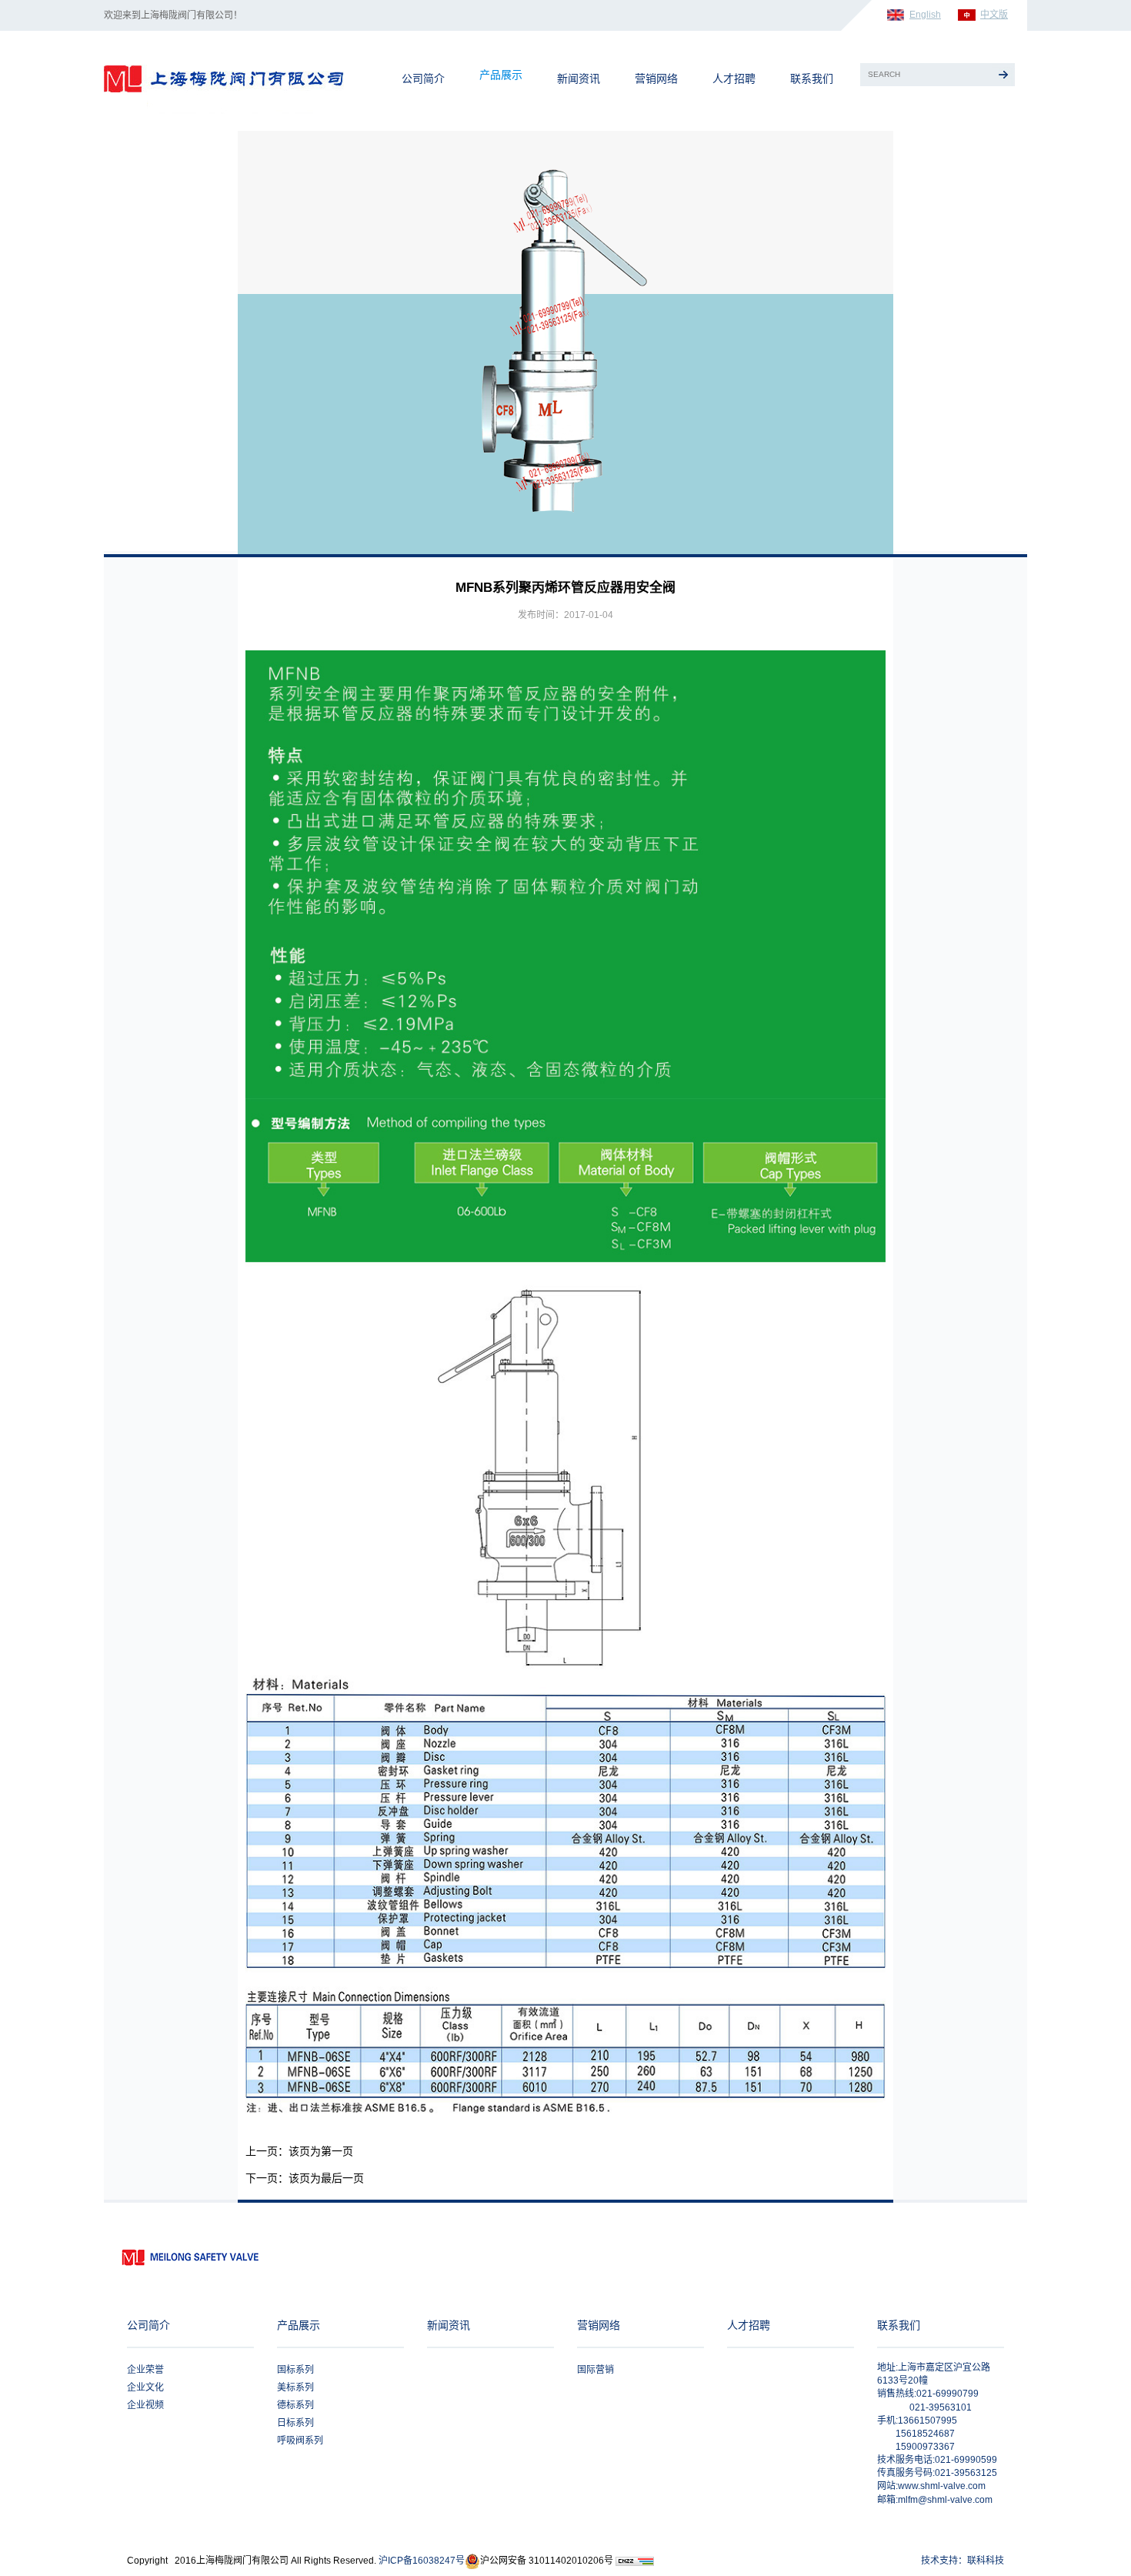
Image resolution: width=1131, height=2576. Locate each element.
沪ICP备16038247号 (422, 2561)
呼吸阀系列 (300, 2441)
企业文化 (145, 2387)
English (925, 15)
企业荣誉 (145, 2370)
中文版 (994, 15)
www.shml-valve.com (942, 2486)
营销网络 (656, 79)
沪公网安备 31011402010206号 (547, 2561)
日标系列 (295, 2423)
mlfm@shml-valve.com (945, 2500)
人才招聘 (734, 79)
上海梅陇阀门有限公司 (244, 75)
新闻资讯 (579, 79)
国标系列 (295, 2370)
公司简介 (423, 79)
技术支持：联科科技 (963, 2561)
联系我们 (812, 79)
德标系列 (295, 2405)
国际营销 (596, 2370)
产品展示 (501, 75)
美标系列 (295, 2387)
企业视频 (145, 2405)
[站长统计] (635, 2561)
